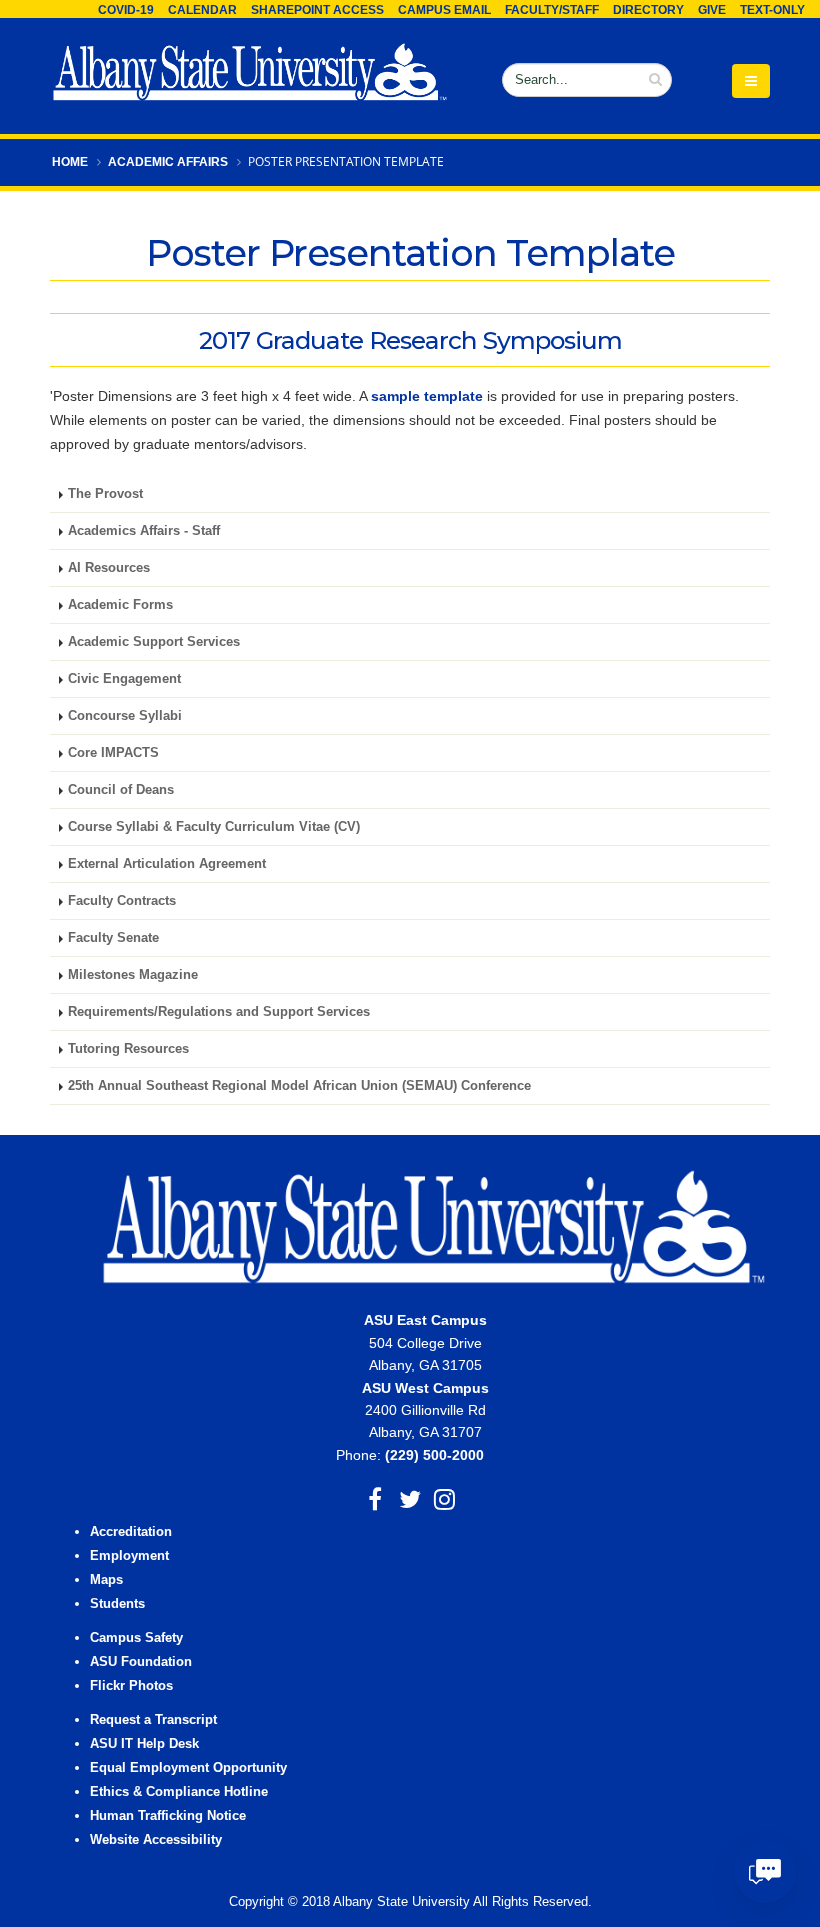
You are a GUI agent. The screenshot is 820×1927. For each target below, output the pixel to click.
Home (70, 162)
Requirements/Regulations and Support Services (219, 1012)
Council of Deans (121, 790)
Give (712, 10)
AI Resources (109, 568)
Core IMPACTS (113, 753)
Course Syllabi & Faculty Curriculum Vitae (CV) (214, 827)
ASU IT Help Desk (144, 1744)
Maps (106, 1580)
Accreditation (131, 1532)
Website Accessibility (158, 1840)
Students (117, 1604)
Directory (648, 10)
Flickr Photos (131, 1686)
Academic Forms (120, 605)
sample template (427, 396)
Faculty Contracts (122, 901)
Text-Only (772, 10)
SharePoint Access (317, 10)
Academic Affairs (168, 162)
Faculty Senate (113, 938)
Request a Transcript (153, 1720)
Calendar (202, 10)
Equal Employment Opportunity (188, 1768)
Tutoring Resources (128, 1049)
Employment (129, 1556)
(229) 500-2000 (434, 1455)
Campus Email (444, 10)
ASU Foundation (141, 1662)
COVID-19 (126, 10)
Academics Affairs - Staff (144, 531)
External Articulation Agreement (167, 864)
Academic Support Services (154, 642)
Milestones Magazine (133, 975)
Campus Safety (136, 1638)
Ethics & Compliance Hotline (179, 1792)
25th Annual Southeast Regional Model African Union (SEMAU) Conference (299, 1086)
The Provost (105, 494)
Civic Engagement (124, 679)
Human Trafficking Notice (168, 1816)
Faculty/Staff (552, 10)
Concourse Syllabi (125, 716)
